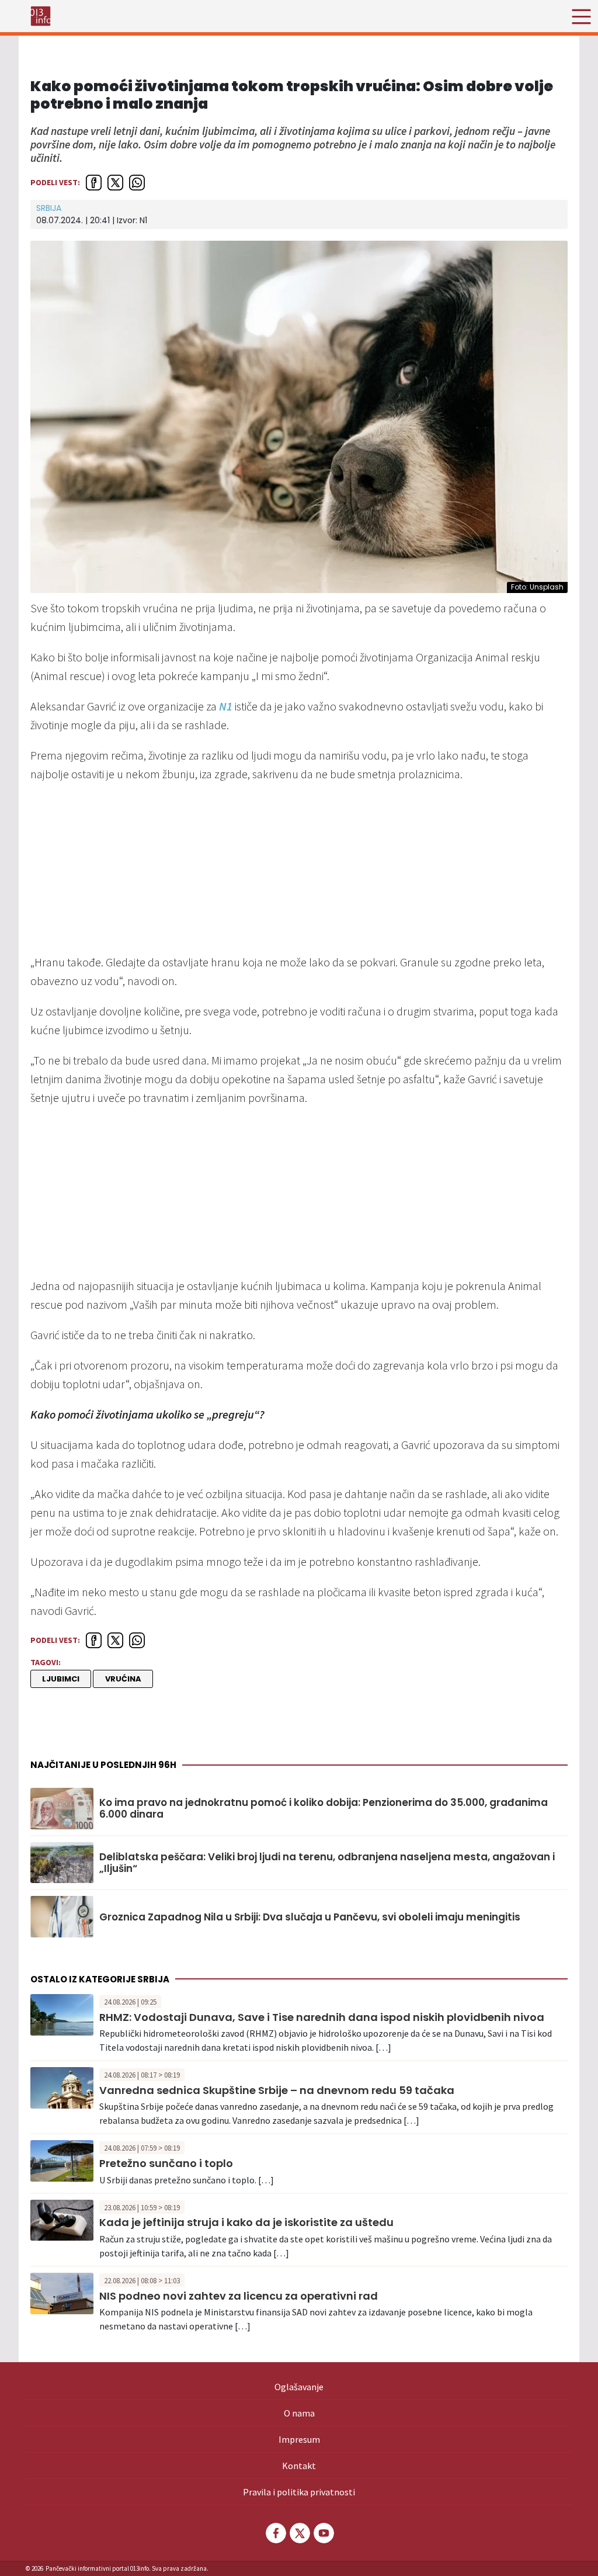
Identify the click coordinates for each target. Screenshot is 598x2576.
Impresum (299, 2439)
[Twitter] (299, 2533)
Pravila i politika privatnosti (299, 2492)
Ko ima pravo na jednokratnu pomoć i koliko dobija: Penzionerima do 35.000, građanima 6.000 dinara (324, 1809)
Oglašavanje (299, 2387)
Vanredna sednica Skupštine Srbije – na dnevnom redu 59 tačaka (277, 2090)
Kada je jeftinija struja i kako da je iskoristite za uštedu (246, 2222)
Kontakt (299, 2466)
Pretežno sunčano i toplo (166, 2163)
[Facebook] (275, 2533)
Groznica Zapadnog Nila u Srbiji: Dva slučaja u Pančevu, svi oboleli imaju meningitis (310, 1917)
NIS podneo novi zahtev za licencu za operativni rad (239, 2296)
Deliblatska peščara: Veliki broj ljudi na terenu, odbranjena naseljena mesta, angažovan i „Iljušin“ (327, 1863)
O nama (299, 2413)
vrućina (123, 1679)
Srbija (49, 208)
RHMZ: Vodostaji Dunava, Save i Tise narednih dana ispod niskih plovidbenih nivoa (322, 2017)
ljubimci (61, 1679)
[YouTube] (323, 2533)
